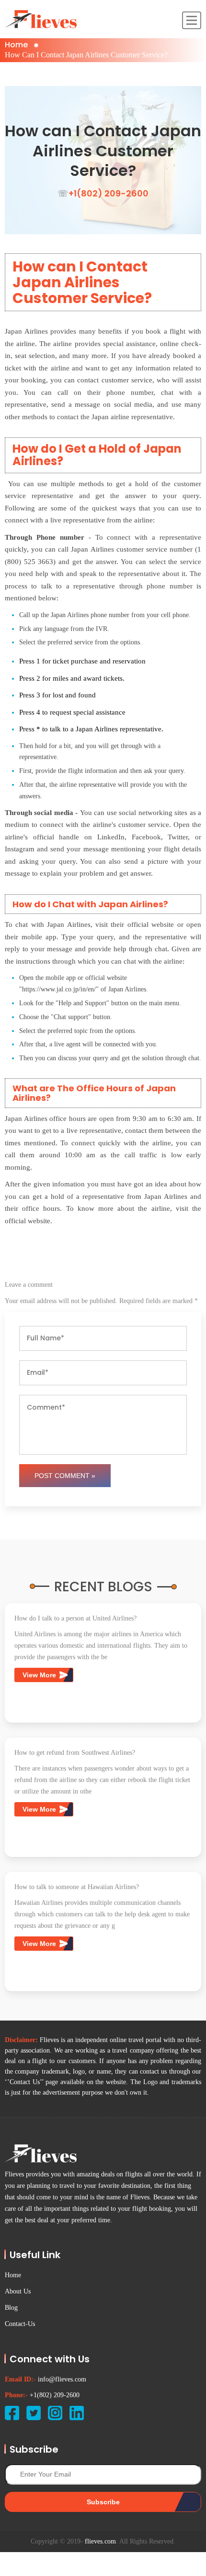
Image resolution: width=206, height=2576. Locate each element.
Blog (11, 2308)
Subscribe (103, 2502)
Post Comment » (65, 1476)
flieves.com (100, 2541)
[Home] (41, 19)
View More (40, 1675)
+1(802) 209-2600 (55, 2395)
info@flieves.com (62, 2379)
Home (16, 45)
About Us (18, 2291)
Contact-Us (20, 2324)
